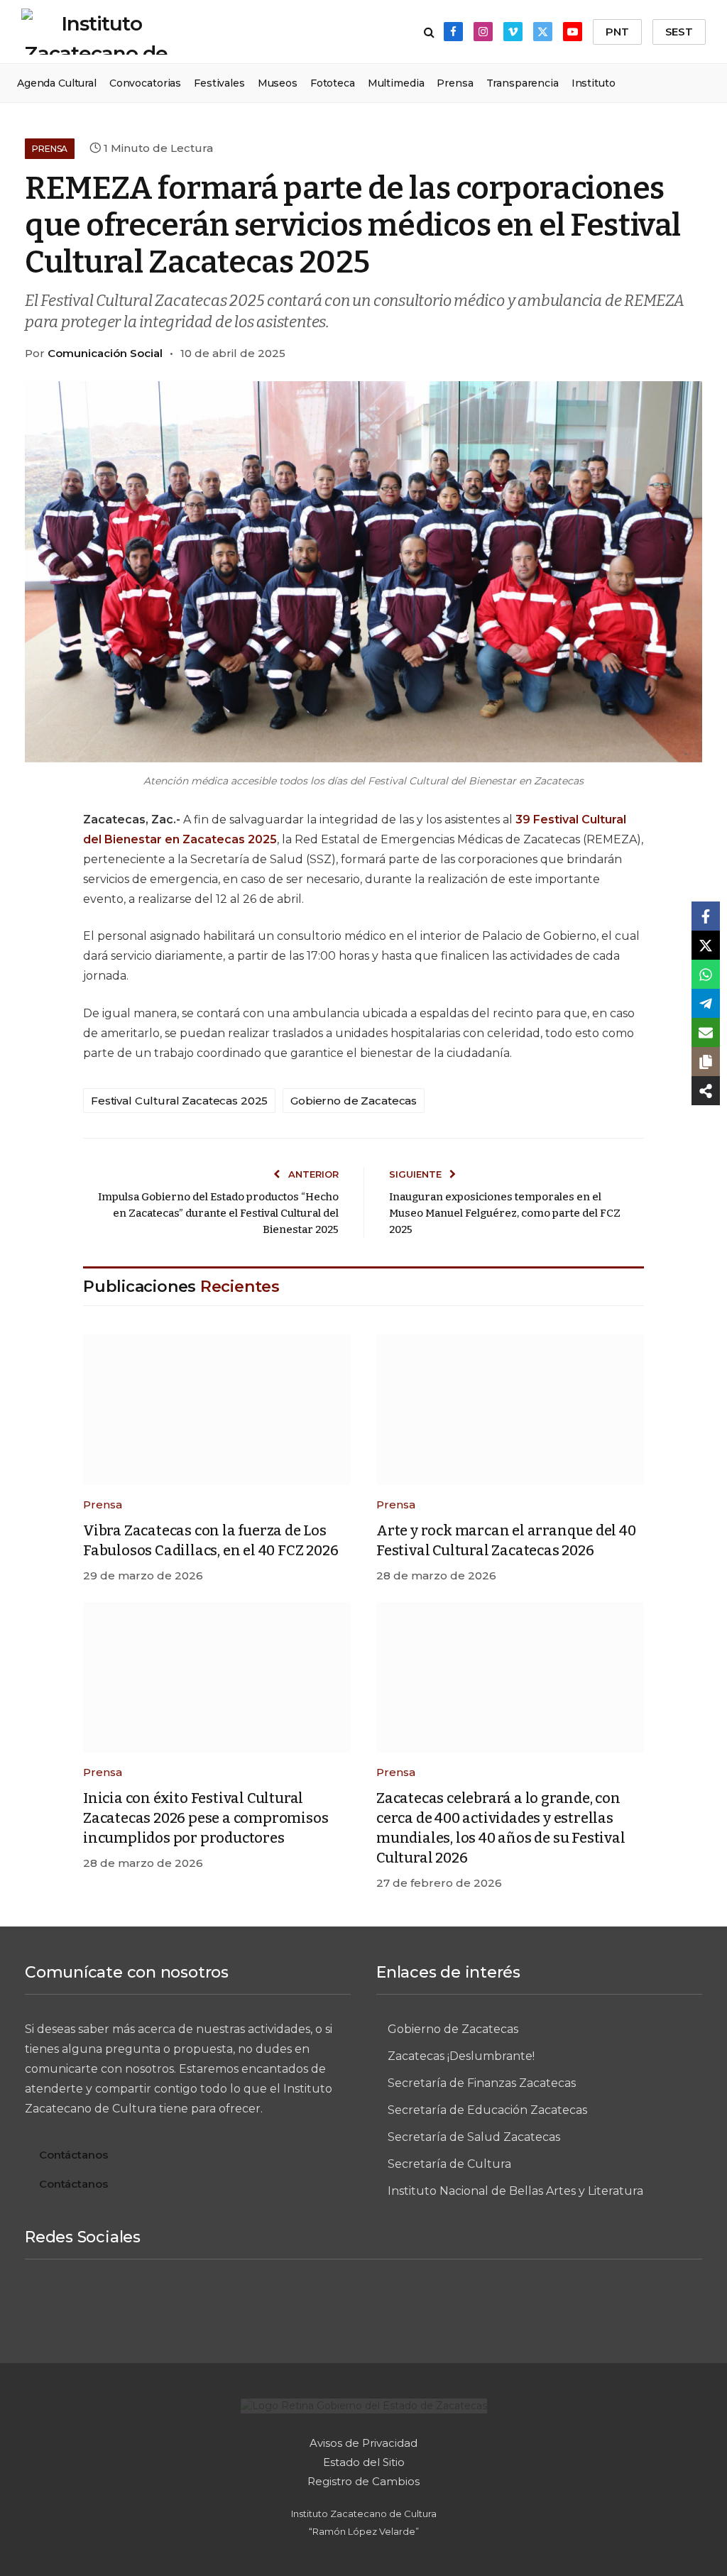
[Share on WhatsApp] (706, 974)
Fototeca (333, 83)
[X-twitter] (416, 2306)
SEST (679, 32)
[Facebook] (258, 2306)
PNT (617, 32)
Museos (278, 83)
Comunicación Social (105, 353)
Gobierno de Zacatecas (354, 1101)
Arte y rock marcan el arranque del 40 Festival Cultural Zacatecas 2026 (506, 1540)
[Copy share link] (706, 1062)
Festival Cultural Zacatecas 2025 (179, 1101)
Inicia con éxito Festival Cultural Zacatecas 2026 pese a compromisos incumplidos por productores (206, 1818)
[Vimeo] (363, 2306)
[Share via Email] (706, 1032)
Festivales (219, 83)
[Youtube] (469, 2306)
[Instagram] (311, 2306)
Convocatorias (145, 83)
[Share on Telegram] (706, 1003)
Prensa (455, 83)
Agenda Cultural (57, 83)
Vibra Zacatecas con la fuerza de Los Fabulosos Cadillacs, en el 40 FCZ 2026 (211, 1540)
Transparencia (523, 83)
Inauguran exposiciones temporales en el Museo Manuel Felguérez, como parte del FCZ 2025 (505, 1213)
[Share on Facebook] (706, 916)
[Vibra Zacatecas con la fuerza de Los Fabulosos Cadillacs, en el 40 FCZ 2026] (217, 1410)
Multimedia (396, 83)
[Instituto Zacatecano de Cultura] (96, 32)
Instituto (594, 83)
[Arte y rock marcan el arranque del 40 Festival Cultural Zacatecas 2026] (510, 1410)
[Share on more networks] (706, 1091)
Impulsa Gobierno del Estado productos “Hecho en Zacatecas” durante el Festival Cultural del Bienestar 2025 (218, 1213)
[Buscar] (429, 32)
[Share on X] (706, 945)
